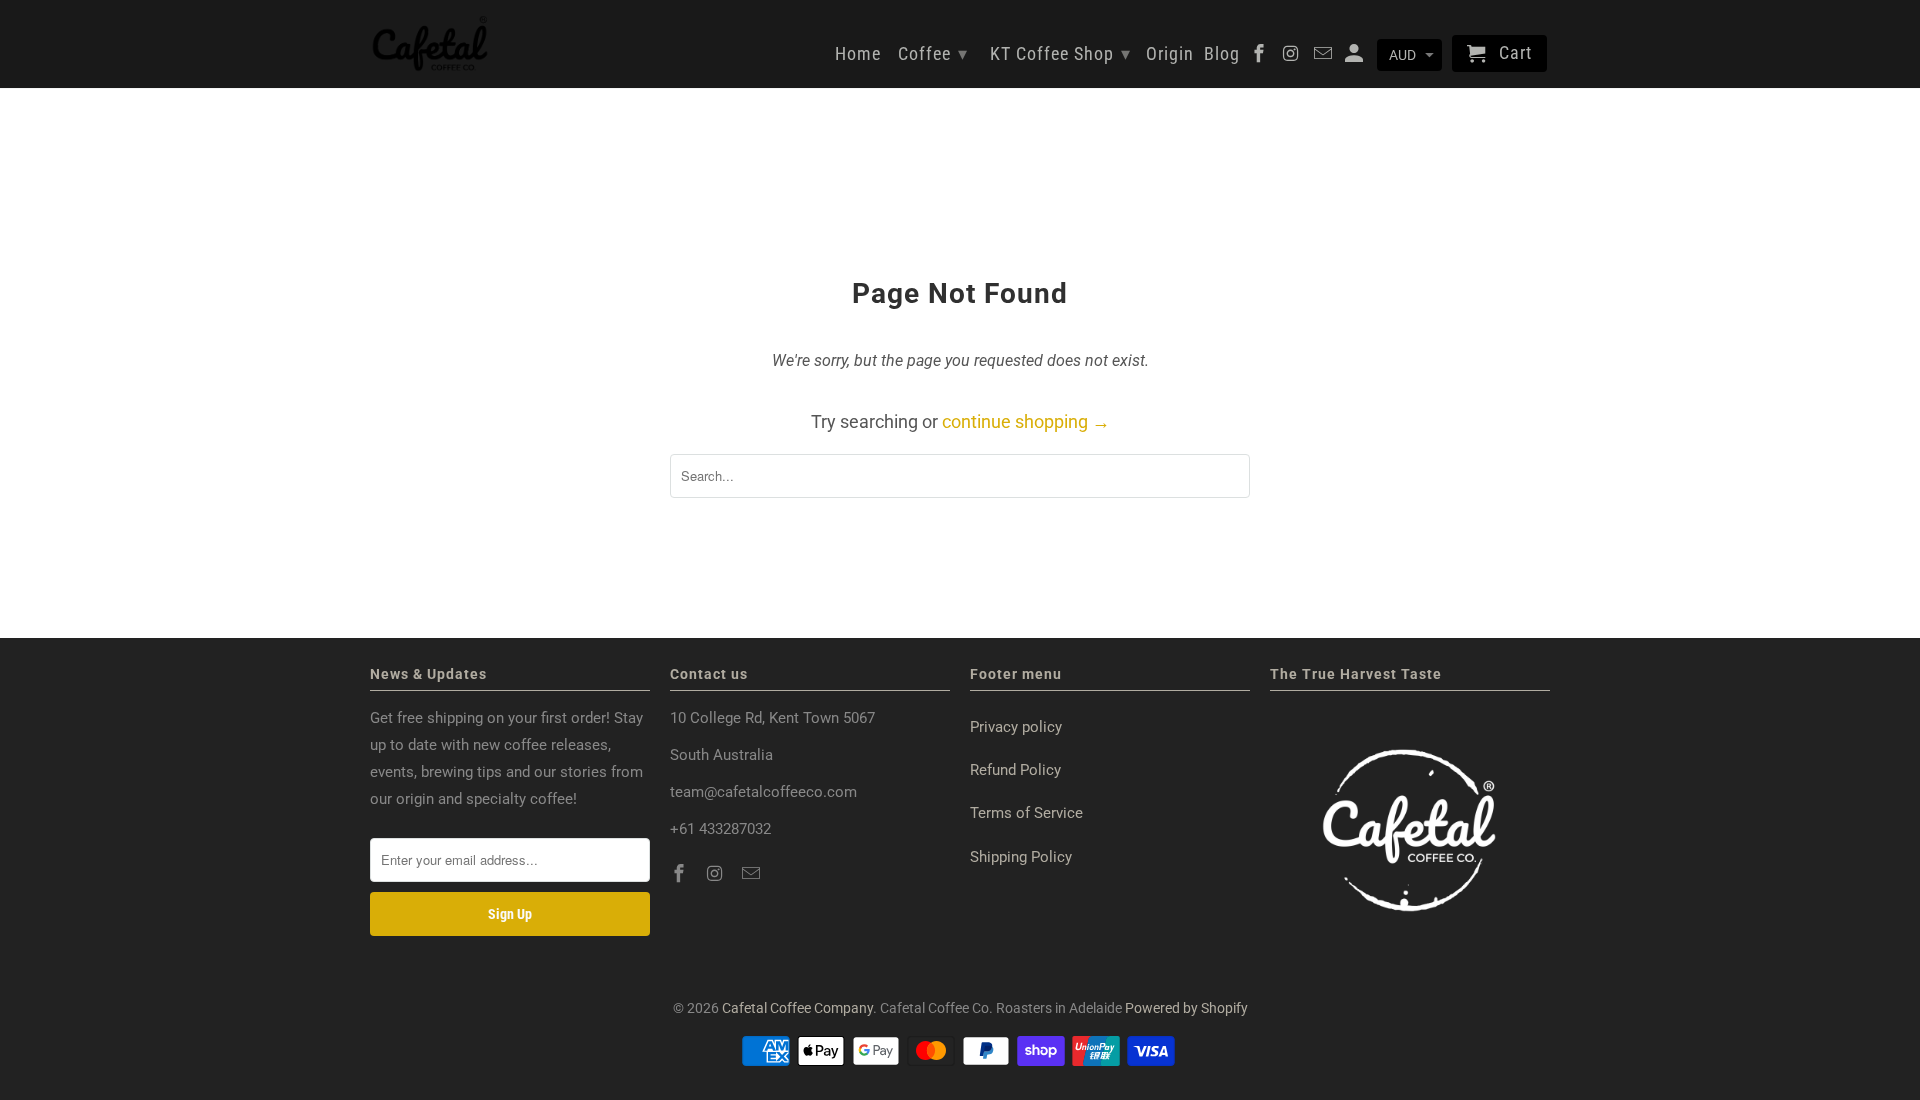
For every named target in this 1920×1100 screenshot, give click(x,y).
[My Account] (1356, 57)
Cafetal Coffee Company (797, 1008)
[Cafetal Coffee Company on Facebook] (681, 873)
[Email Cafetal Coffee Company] (753, 873)
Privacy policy (1016, 727)
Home (858, 54)
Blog (1222, 54)
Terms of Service (1026, 813)
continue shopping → (1026, 421)
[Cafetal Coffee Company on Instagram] (717, 873)
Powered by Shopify (1186, 1008)
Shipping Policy (1021, 857)
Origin (1170, 54)
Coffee (933, 53)
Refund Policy (1015, 770)
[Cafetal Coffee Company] (430, 44)
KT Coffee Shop (1060, 53)
